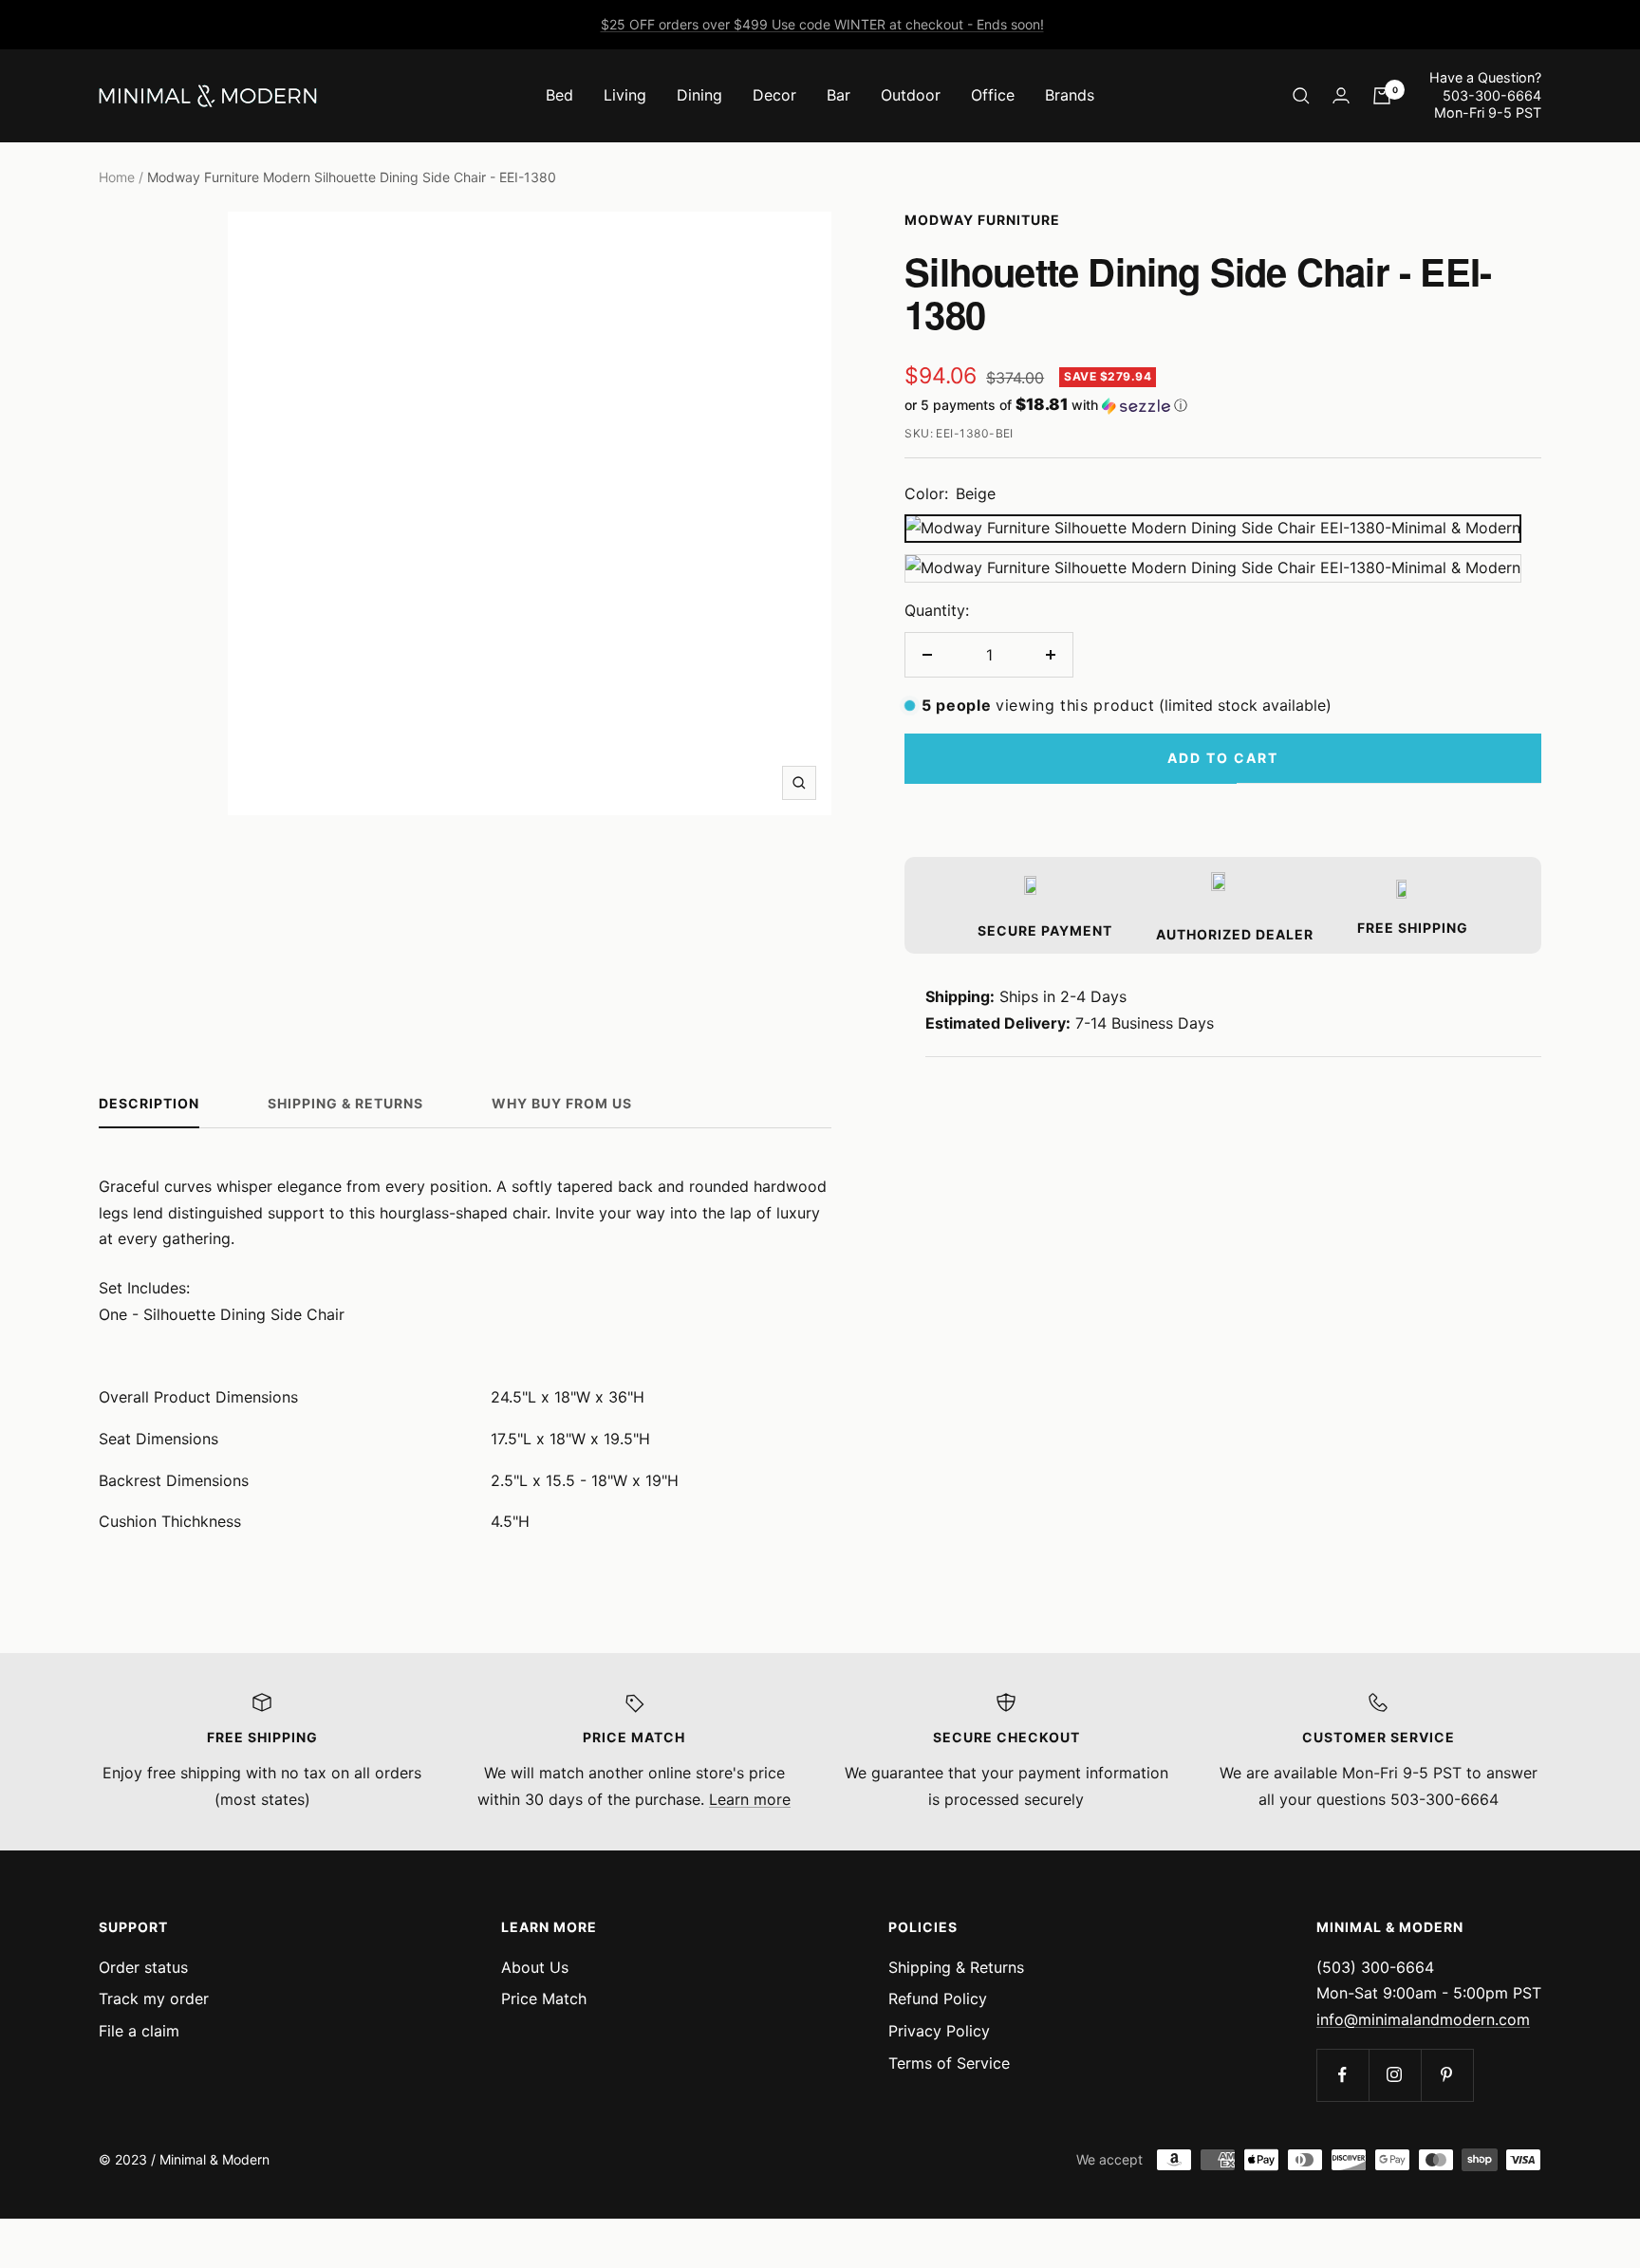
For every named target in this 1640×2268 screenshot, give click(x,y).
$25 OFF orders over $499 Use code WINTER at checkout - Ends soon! (822, 24)
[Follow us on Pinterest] (1447, 2075)
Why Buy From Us (562, 1103)
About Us (535, 1967)
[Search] (1301, 96)
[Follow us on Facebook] (1342, 2075)
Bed (559, 95)
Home (117, 177)
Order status (143, 1967)
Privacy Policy (939, 2031)
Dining (699, 95)
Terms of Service (949, 2063)
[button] (1223, 405)
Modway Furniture (982, 220)
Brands (1070, 95)
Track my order (154, 1998)
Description (149, 1103)
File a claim (139, 2031)
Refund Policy (938, 1998)
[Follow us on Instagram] (1395, 2075)
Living (625, 95)
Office (993, 95)
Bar (839, 95)
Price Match (544, 1998)
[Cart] (1382, 96)
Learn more (750, 1799)
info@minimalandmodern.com (1423, 2019)
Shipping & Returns (345, 1103)
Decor (774, 95)
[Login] (1341, 95)
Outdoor (911, 95)
